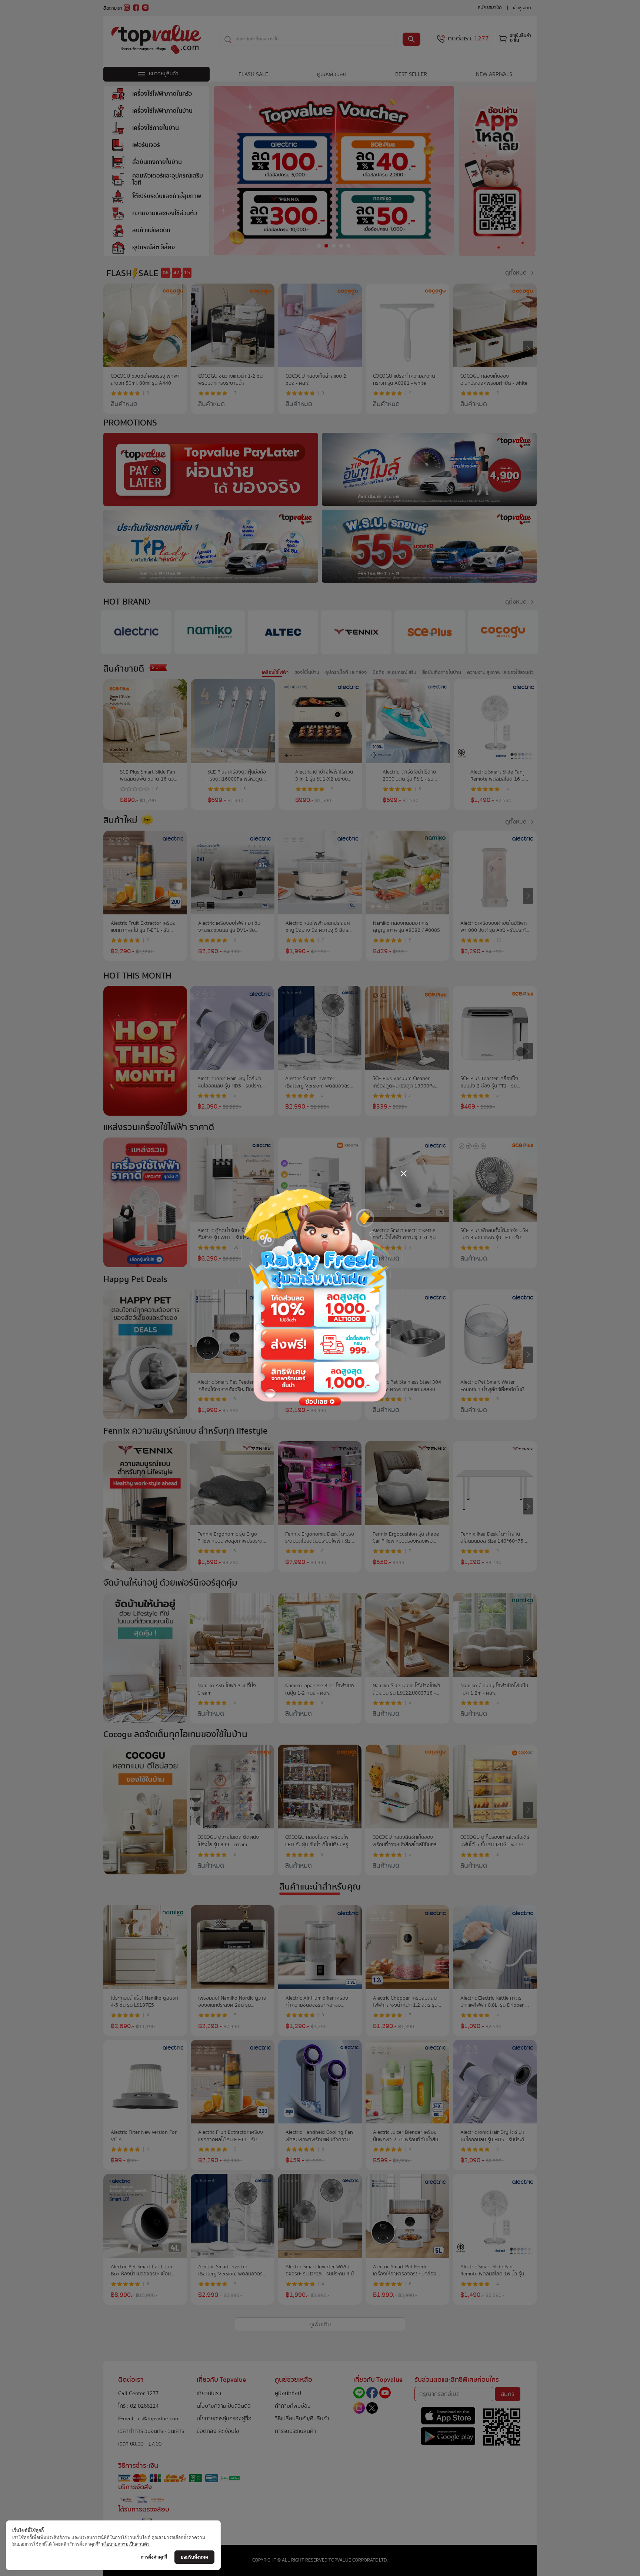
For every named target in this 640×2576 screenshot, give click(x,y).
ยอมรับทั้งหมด (194, 2557)
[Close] (404, 1173)
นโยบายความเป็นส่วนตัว (126, 2544)
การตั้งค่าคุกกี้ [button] (154, 2557)
